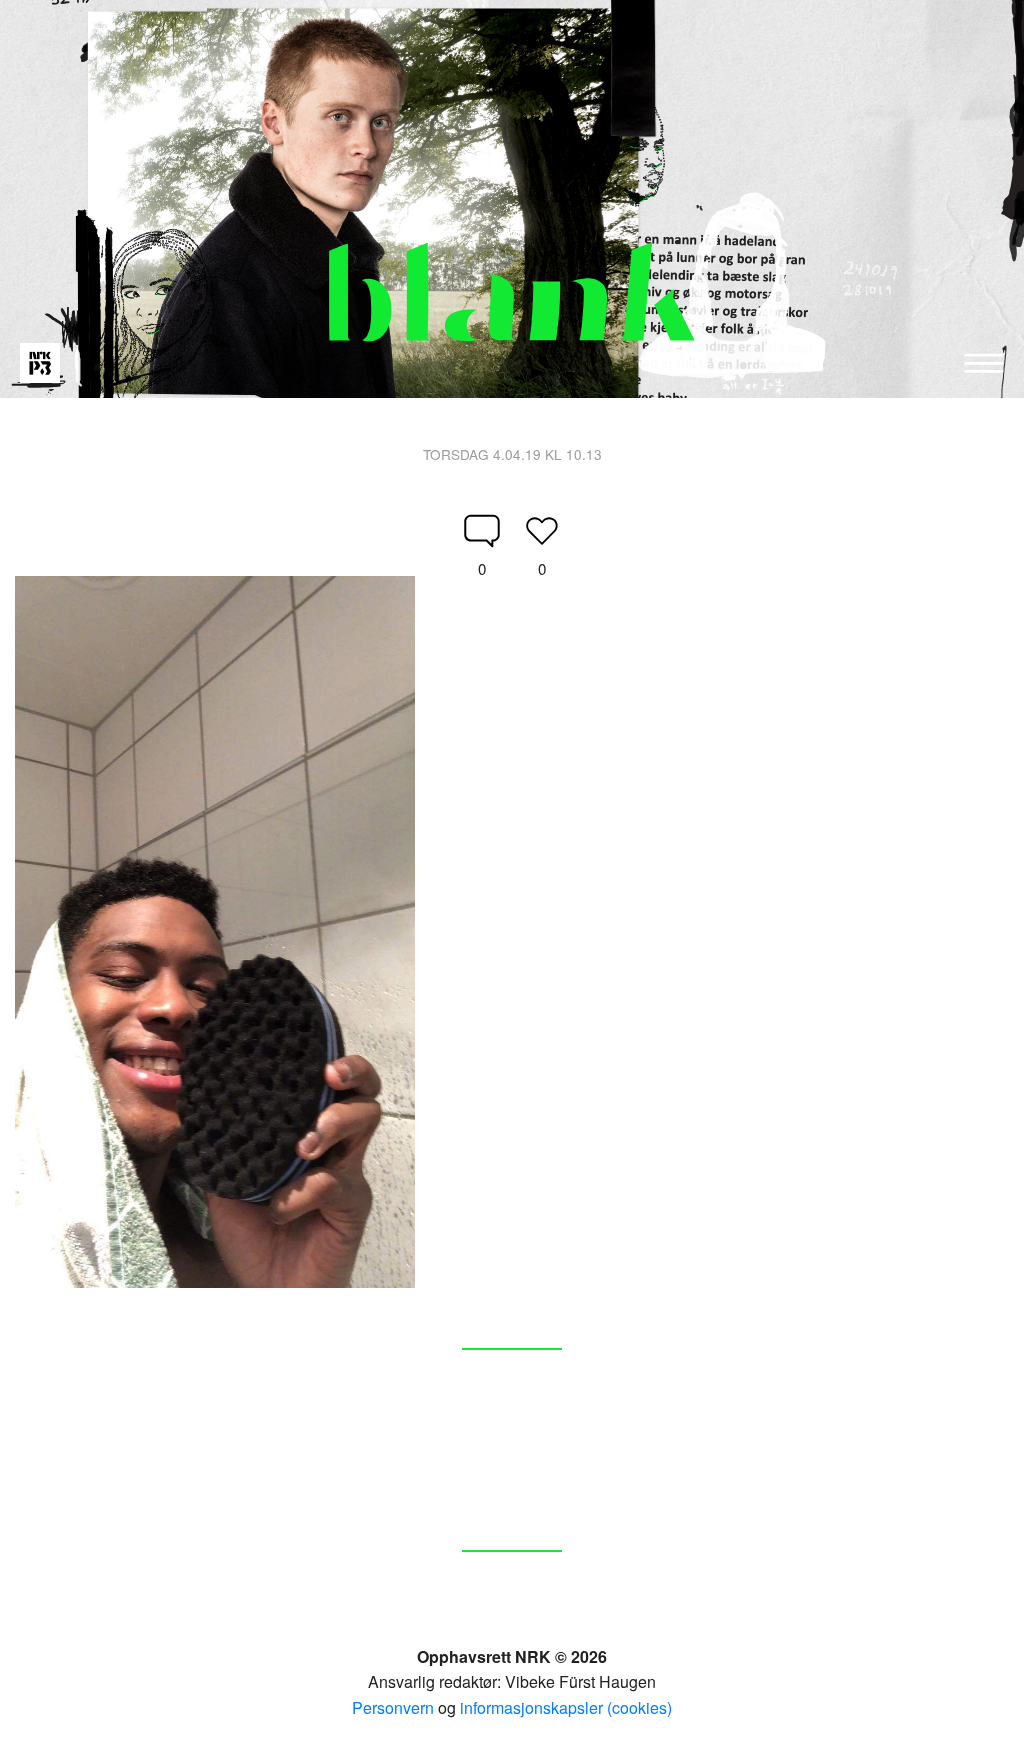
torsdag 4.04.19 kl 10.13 (512, 454)
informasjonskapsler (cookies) (566, 1707)
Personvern (393, 1707)
